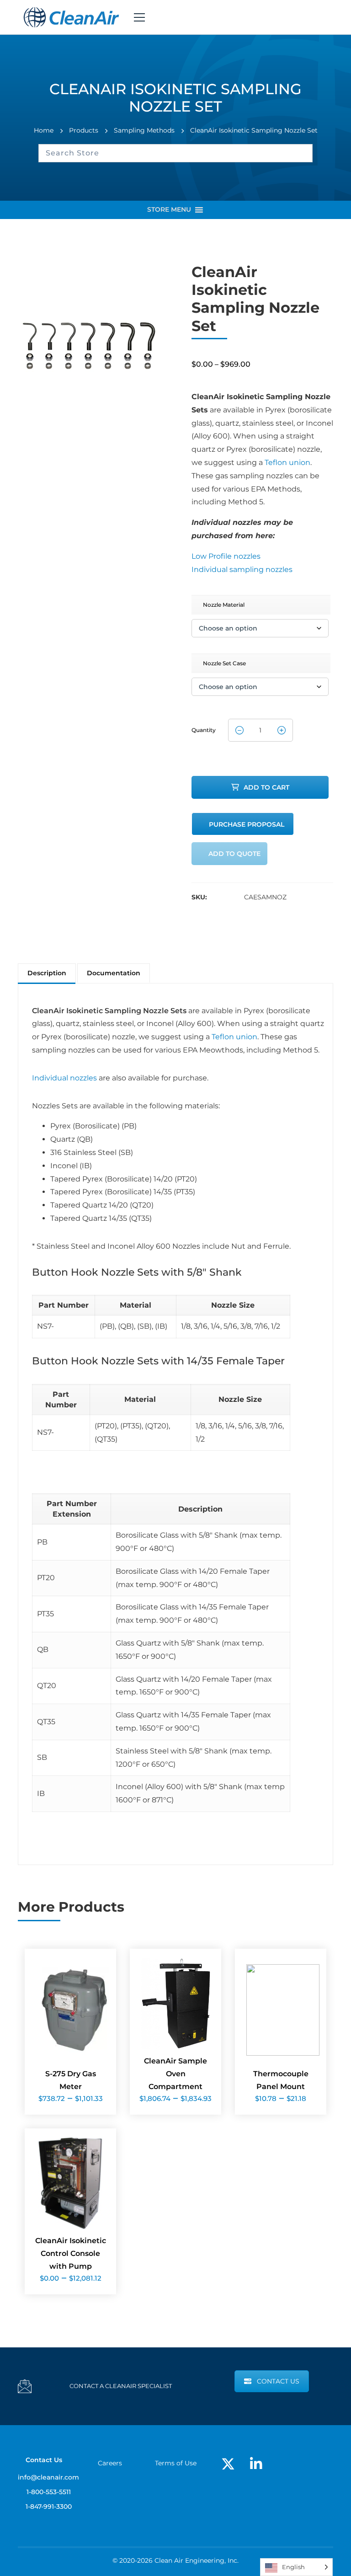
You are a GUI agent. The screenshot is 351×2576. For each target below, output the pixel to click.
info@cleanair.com (48, 2477)
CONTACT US (278, 2381)
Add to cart (266, 787)
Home (44, 130)
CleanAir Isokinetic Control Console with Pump (71, 2253)
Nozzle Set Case (224, 663)
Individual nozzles (64, 1078)
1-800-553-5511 (49, 2492)
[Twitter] (228, 2464)
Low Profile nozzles (226, 556)
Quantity (204, 727)
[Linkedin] (256, 2464)
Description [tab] (47, 973)
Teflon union (287, 462)
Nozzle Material (224, 605)
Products (84, 130)
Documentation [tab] (114, 973)
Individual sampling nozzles (242, 569)
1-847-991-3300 (49, 2507)
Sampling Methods (144, 130)
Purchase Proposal (247, 824)
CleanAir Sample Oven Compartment (175, 2074)
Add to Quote (234, 854)
